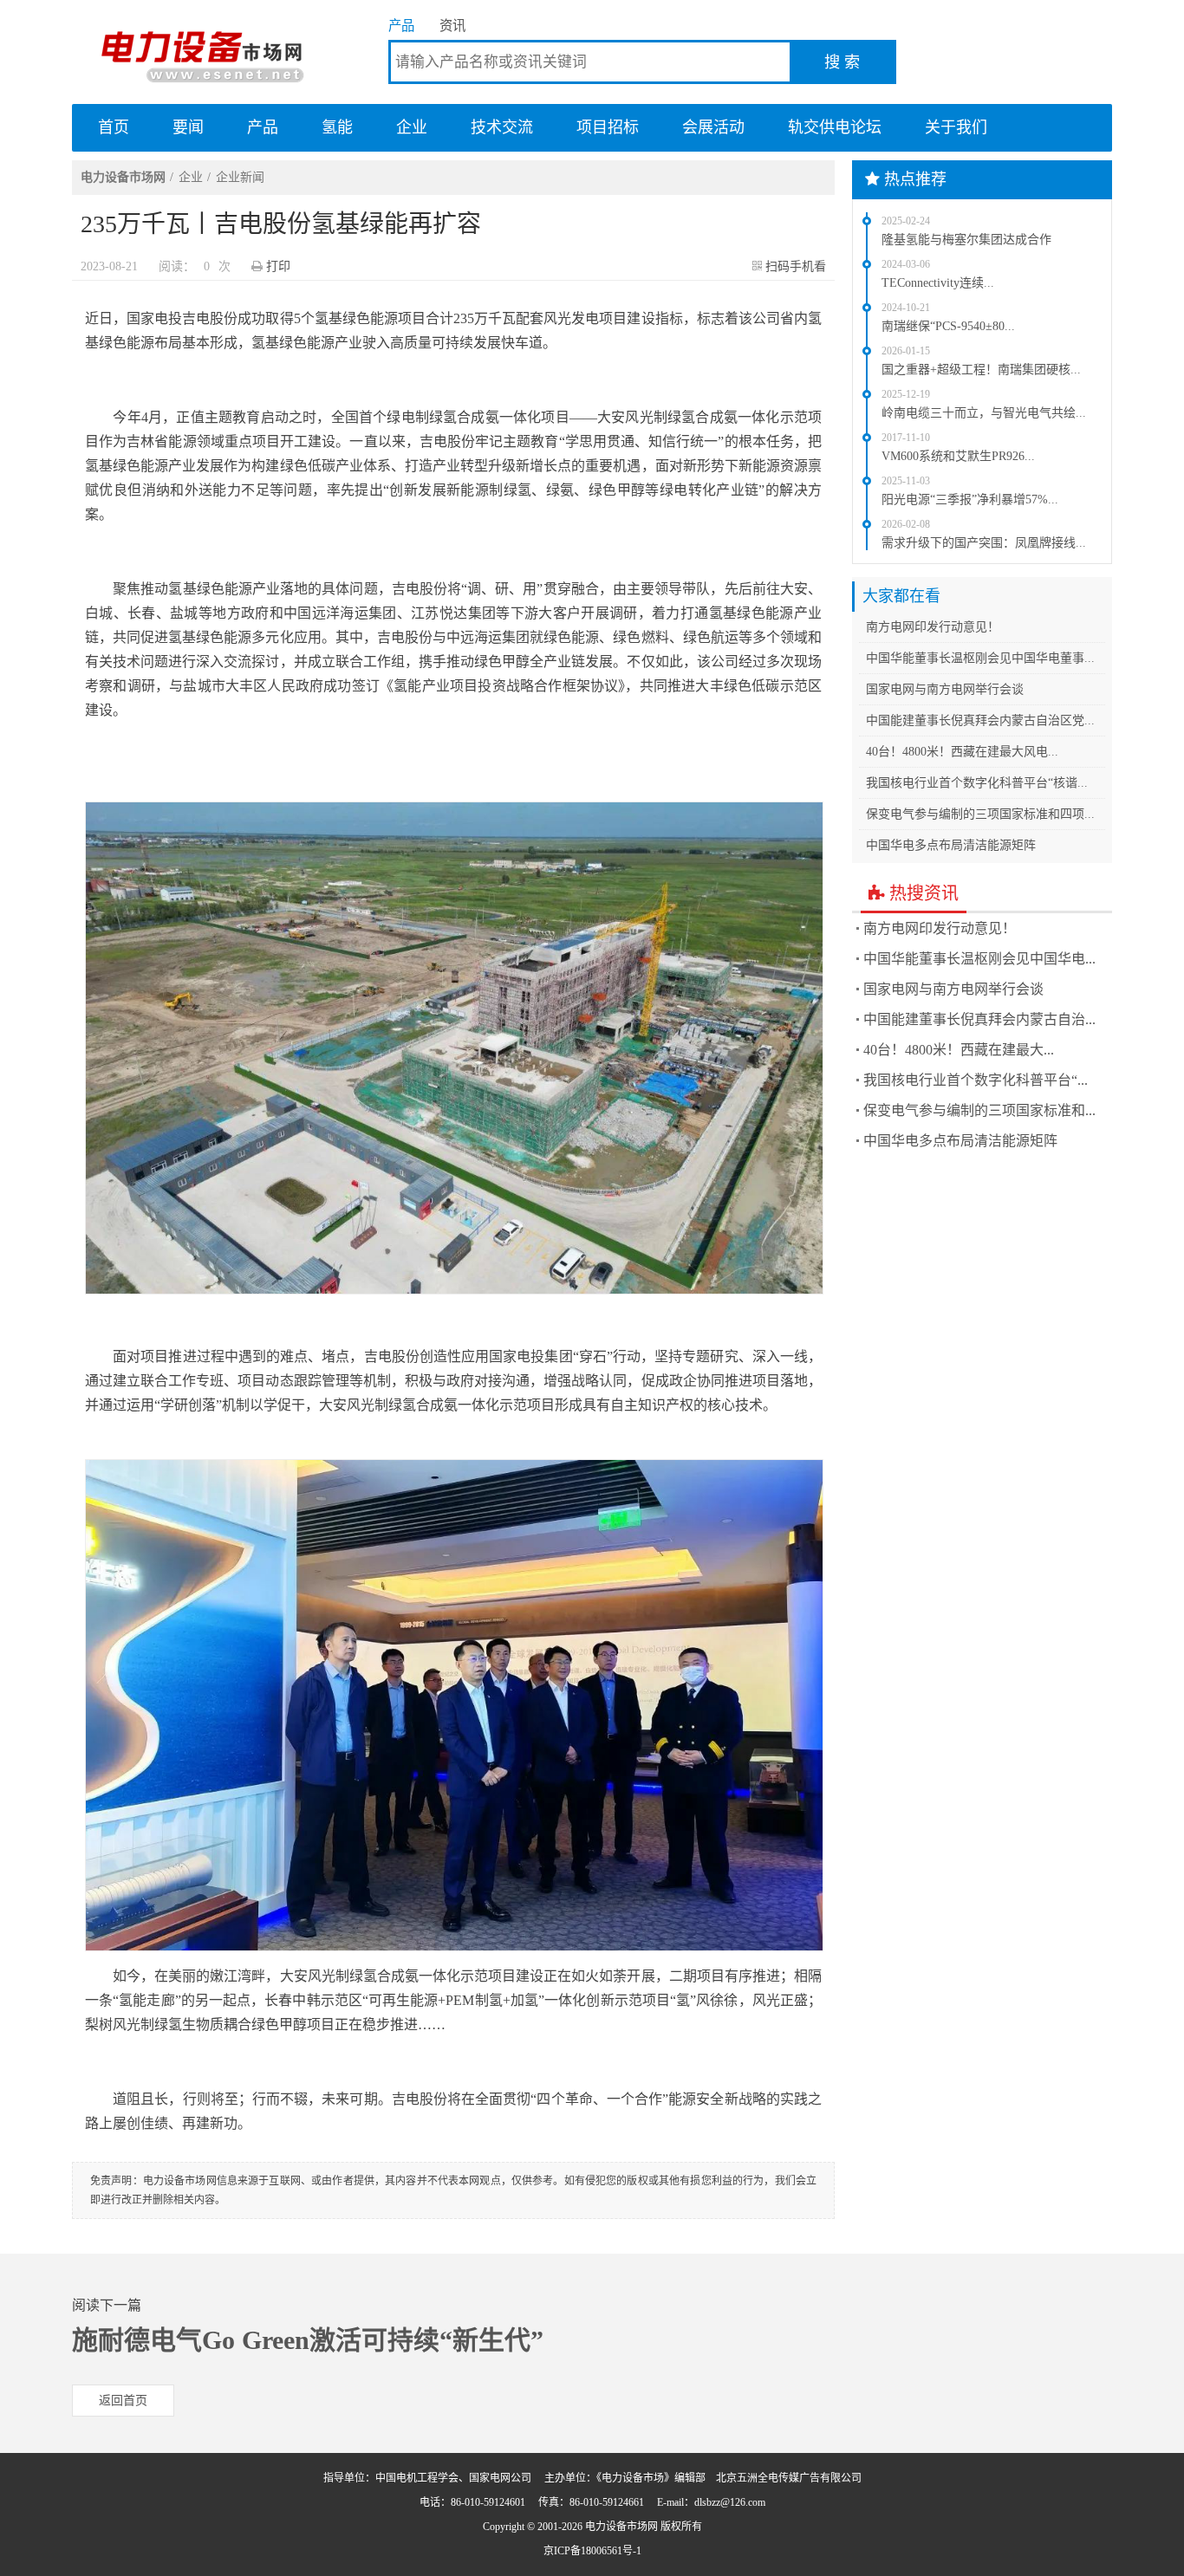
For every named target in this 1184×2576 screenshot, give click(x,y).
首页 (114, 127)
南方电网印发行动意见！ (933, 627)
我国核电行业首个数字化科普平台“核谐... (977, 783)
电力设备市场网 (202, 52)
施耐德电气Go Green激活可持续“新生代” (308, 2340)
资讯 (452, 26)
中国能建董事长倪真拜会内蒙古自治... (979, 1019)
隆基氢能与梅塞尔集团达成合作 (966, 240)
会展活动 (713, 127)
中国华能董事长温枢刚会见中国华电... (979, 959)
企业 (412, 127)
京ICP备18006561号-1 (592, 2551)
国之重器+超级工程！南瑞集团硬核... (981, 370)
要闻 (188, 127)
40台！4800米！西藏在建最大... (959, 1050)
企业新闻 (240, 177)
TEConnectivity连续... (938, 283)
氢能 (337, 127)
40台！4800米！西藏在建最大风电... (962, 752)
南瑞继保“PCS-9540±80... (948, 326)
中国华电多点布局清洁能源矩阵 (951, 845)
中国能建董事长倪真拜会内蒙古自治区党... (980, 720)
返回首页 (123, 2401)
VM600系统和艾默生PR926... (958, 456)
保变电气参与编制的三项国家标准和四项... (980, 814)
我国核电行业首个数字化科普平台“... (976, 1080)
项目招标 (608, 127)
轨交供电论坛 (835, 127)
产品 (401, 26)
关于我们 (956, 127)
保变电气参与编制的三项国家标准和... (979, 1110)
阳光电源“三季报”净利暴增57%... (970, 500)
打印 (278, 266)
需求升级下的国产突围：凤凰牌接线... (984, 543)
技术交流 (502, 127)
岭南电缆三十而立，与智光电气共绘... (984, 413)
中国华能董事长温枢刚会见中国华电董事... (980, 658)
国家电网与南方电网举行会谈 (945, 689)
